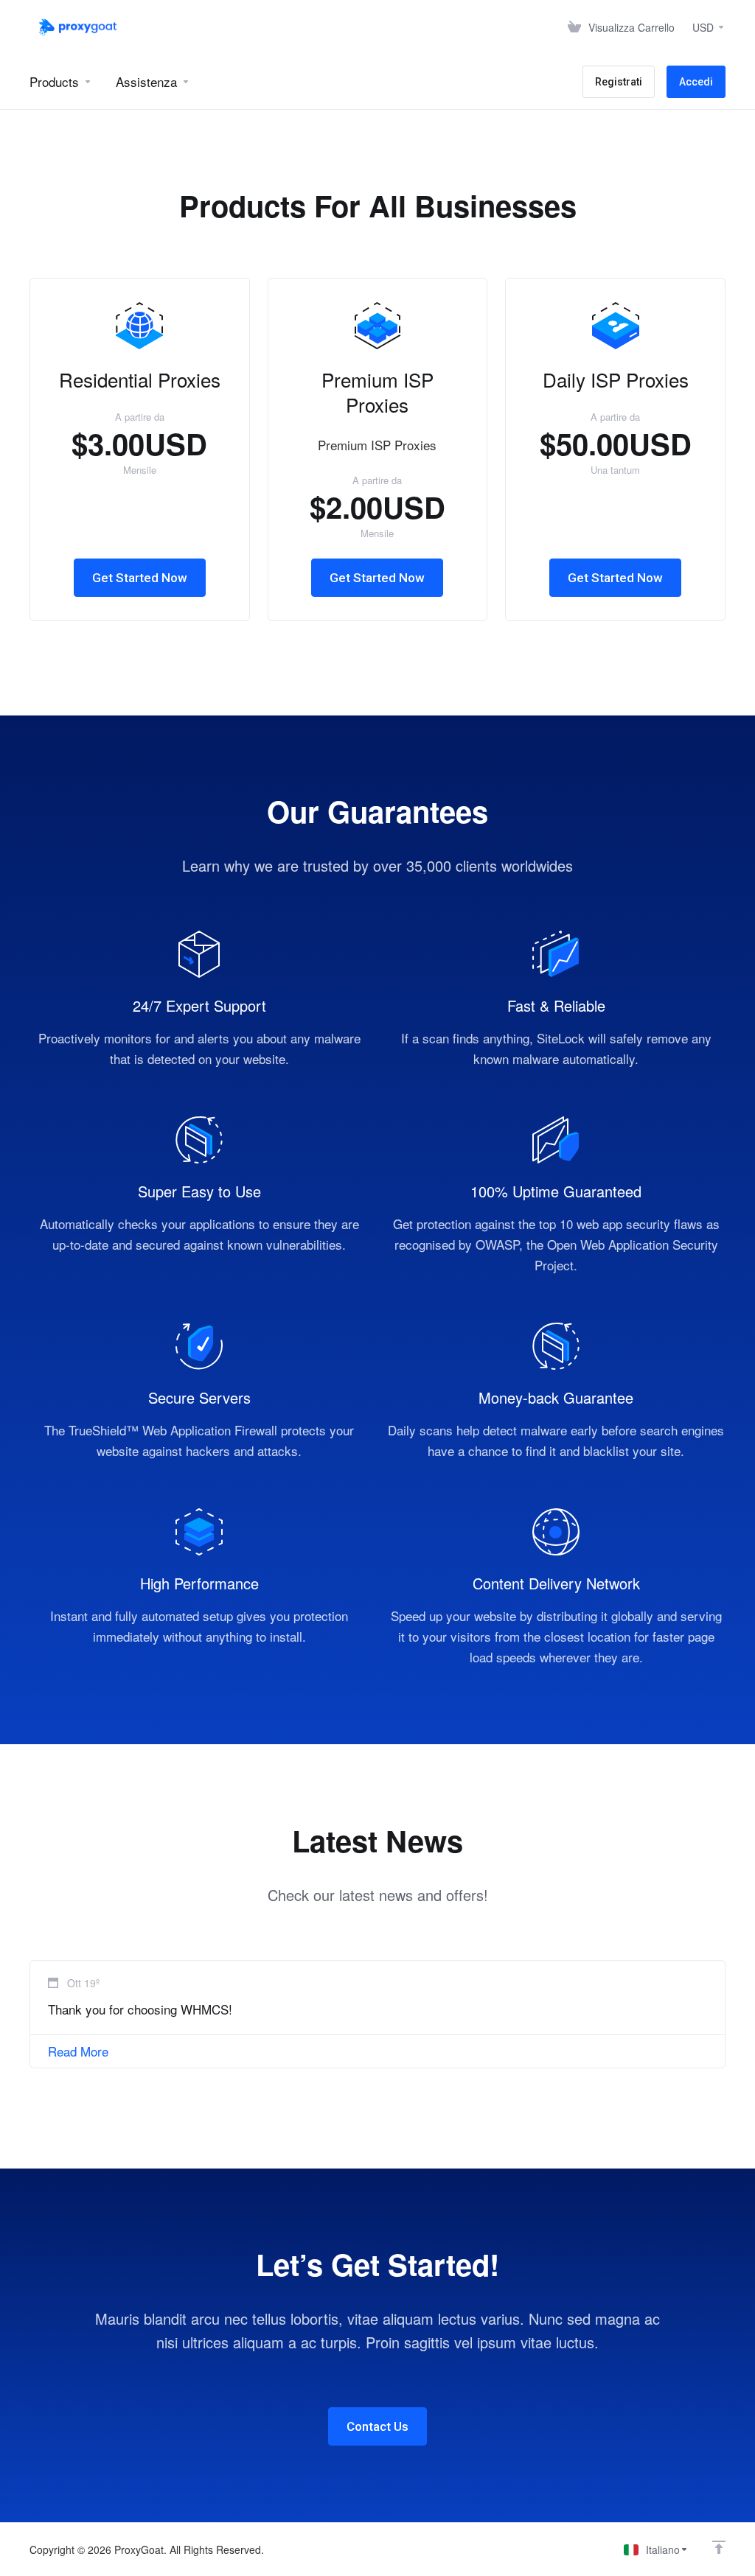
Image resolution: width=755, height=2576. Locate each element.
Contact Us (377, 2426)
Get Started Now (140, 578)
